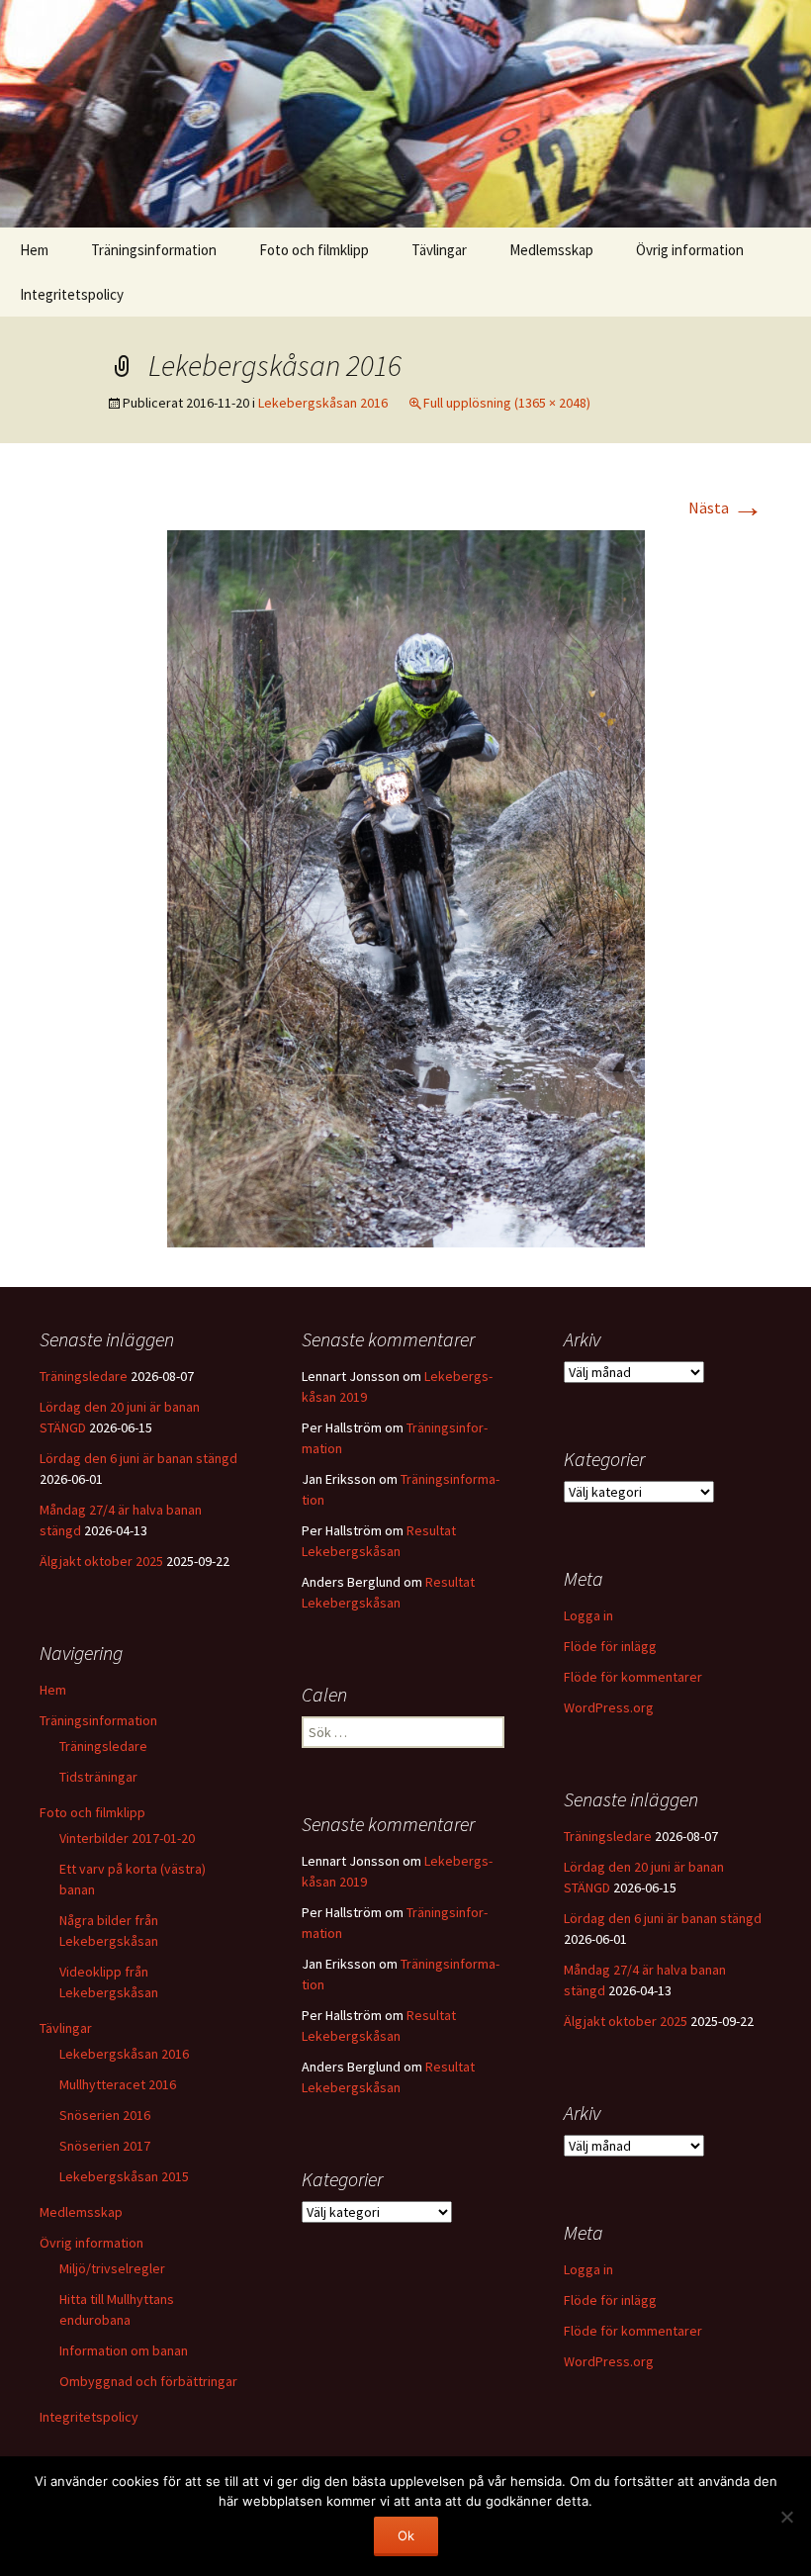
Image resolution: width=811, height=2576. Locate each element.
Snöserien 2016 (105, 2115)
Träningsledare (84, 1376)
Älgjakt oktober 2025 (101, 1561)
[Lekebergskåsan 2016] (406, 886)
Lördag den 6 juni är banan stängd (138, 1458)
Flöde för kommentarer (633, 1677)
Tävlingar (439, 250)
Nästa (726, 507)
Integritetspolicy (72, 294)
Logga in (588, 1615)
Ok (406, 2535)
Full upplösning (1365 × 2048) (507, 403)
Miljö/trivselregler (112, 2268)
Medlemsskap (551, 250)
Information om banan (124, 2350)
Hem (34, 250)
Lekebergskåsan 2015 (124, 2176)
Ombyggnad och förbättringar (148, 2381)
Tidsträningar (98, 1777)
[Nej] (786, 2517)
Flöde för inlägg (610, 1646)
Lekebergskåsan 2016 (323, 403)
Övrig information (690, 250)
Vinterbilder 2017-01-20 (127, 1838)
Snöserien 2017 (105, 2146)
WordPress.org (609, 1707)
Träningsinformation (154, 250)
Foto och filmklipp (314, 250)
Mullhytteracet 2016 (118, 2084)
